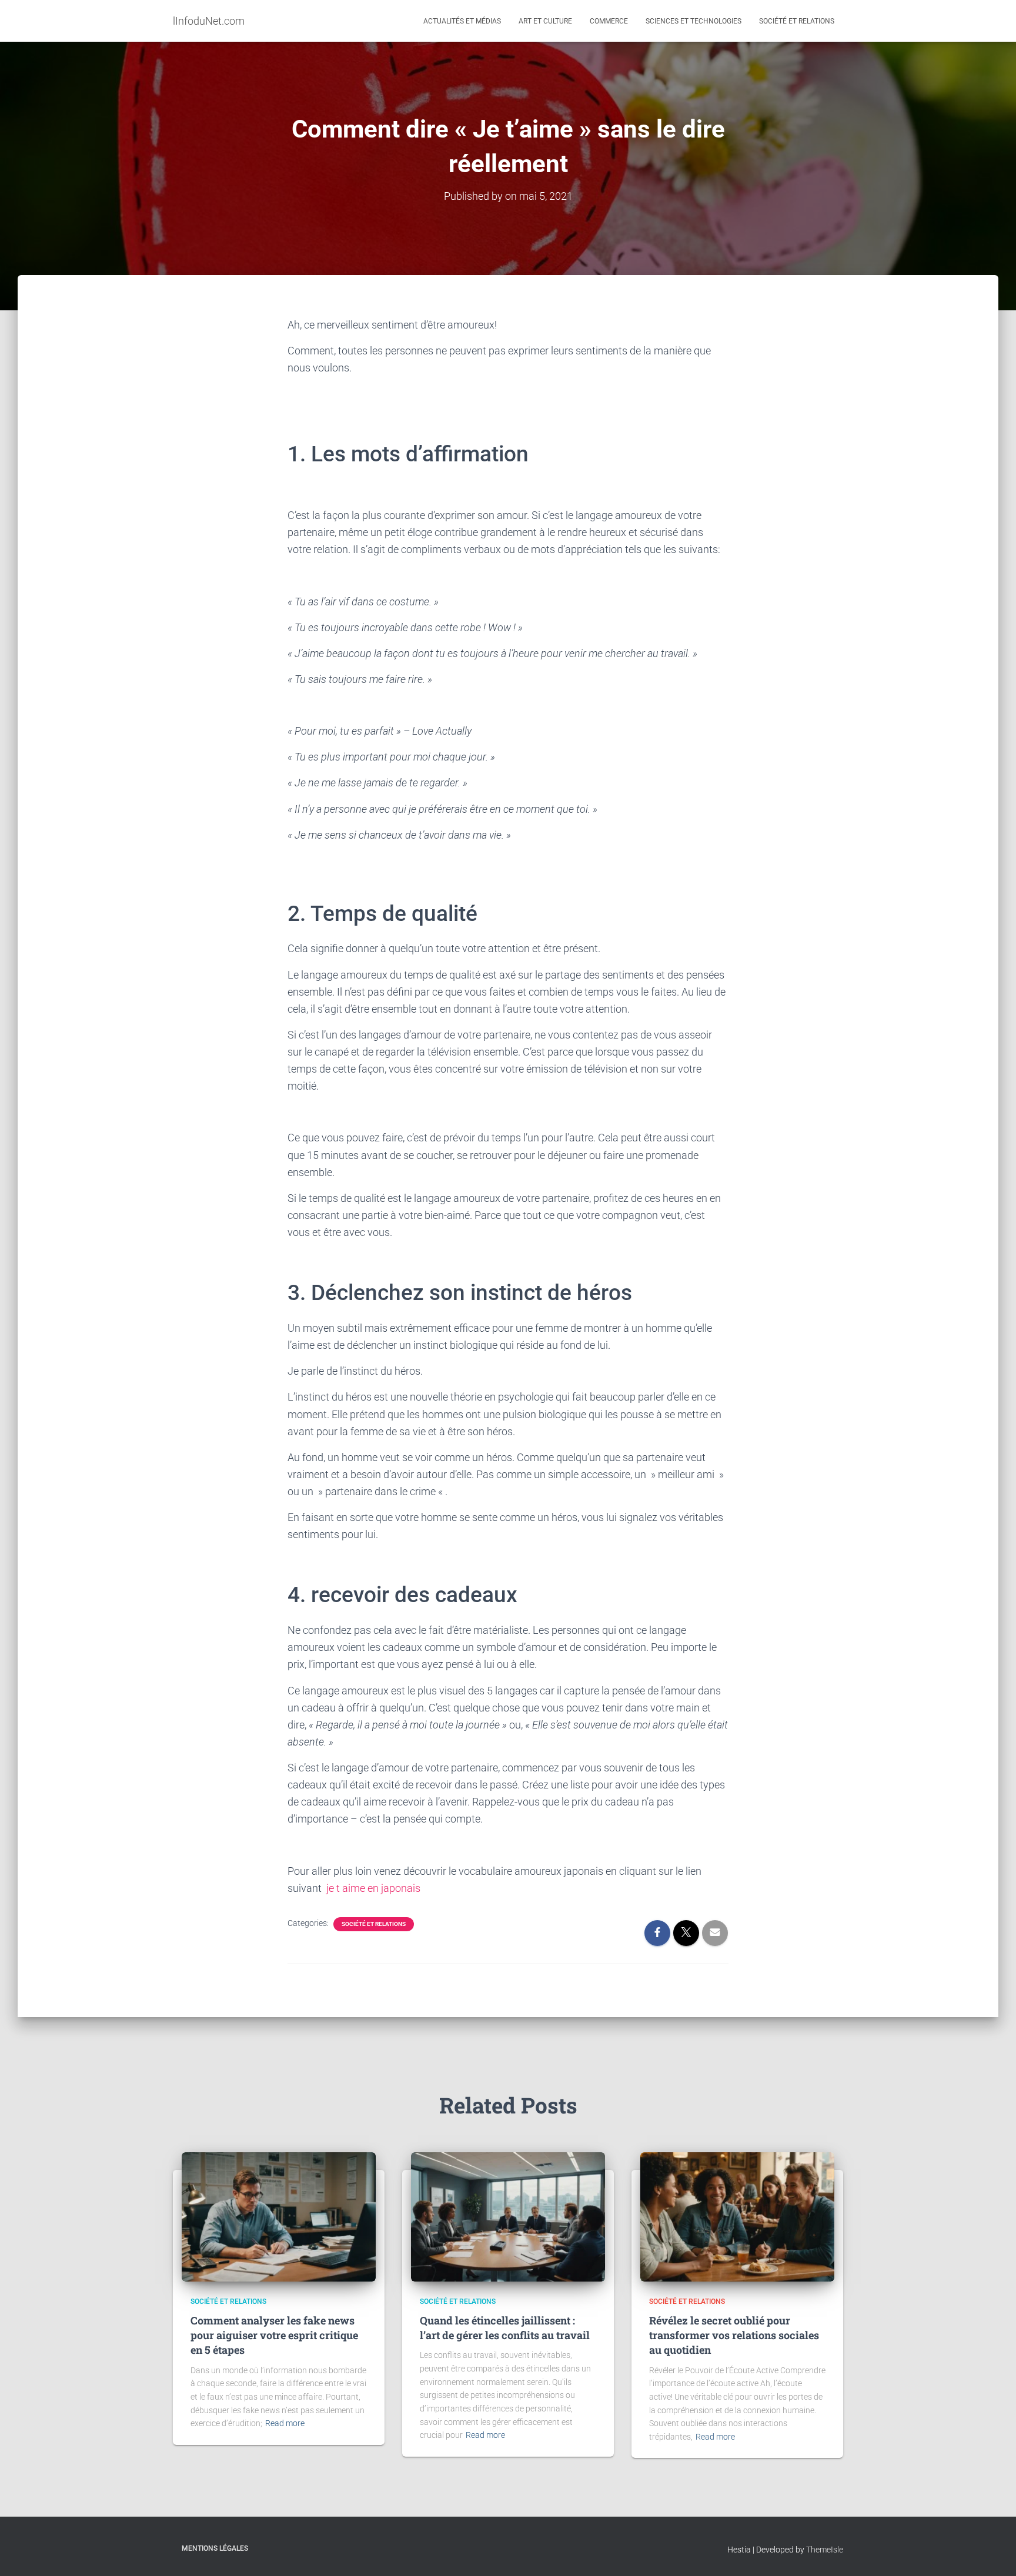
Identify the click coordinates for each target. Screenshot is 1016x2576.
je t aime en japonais (373, 1888)
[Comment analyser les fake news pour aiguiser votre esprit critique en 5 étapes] (279, 2216)
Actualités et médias (462, 21)
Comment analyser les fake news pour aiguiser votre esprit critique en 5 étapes (274, 2335)
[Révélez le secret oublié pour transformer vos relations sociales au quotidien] (737, 2216)
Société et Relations (797, 21)
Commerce (609, 21)
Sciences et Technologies (694, 21)
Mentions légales (215, 2548)
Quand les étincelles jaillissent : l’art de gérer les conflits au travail (505, 2328)
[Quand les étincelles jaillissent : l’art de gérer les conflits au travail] (508, 2216)
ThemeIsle (825, 2550)
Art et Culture (545, 21)
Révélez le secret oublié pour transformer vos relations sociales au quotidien (734, 2335)
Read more (285, 2423)
